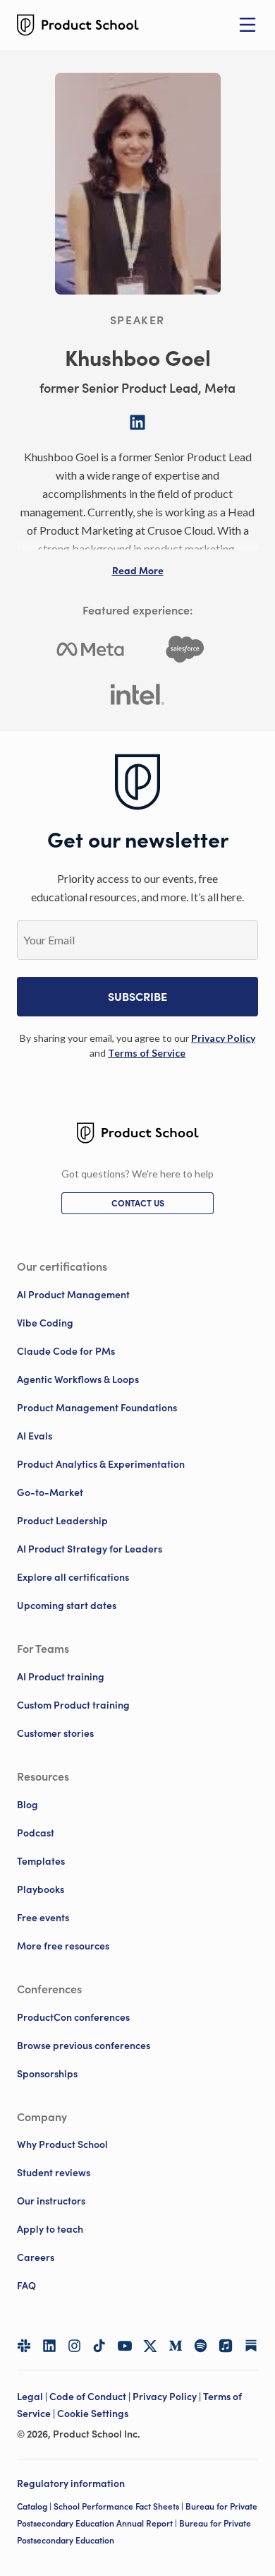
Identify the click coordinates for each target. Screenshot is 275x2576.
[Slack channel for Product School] (24, 2346)
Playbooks (41, 1889)
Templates (41, 1861)
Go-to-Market (50, 1492)
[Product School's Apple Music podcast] (226, 2346)
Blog (28, 1805)
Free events (43, 1918)
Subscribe (137, 997)
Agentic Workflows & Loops (78, 1379)
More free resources (63, 1946)
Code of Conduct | (91, 2397)
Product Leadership (62, 1521)
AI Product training (61, 1677)
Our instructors (51, 2201)
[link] (223, 1038)
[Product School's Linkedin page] (49, 2346)
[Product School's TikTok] (99, 2346)
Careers (36, 2257)
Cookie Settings (93, 2414)
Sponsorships (47, 2074)
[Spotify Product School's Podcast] (201, 2346)
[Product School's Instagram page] (75, 2346)
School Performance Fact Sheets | (120, 2506)
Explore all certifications (73, 1577)
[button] (138, 571)
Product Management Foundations (97, 1408)
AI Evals (35, 1436)
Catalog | (35, 2506)
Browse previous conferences (84, 2046)
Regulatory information (71, 2483)
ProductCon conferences (73, 2017)
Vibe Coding (45, 1323)
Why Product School (62, 2144)
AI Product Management (73, 1295)
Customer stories (55, 1733)
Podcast (36, 1833)
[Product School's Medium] (176, 2346)
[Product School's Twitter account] (150, 2346)
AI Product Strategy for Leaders (90, 1549)
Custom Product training (73, 1705)
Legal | (33, 2397)
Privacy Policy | (168, 2397)
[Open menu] (248, 25)
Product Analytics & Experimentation (101, 1464)
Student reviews (54, 2173)
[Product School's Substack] (251, 2346)
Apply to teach (50, 2229)
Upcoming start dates (67, 1605)
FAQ (26, 2286)
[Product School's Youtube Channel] (125, 2346)
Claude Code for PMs (66, 1351)
